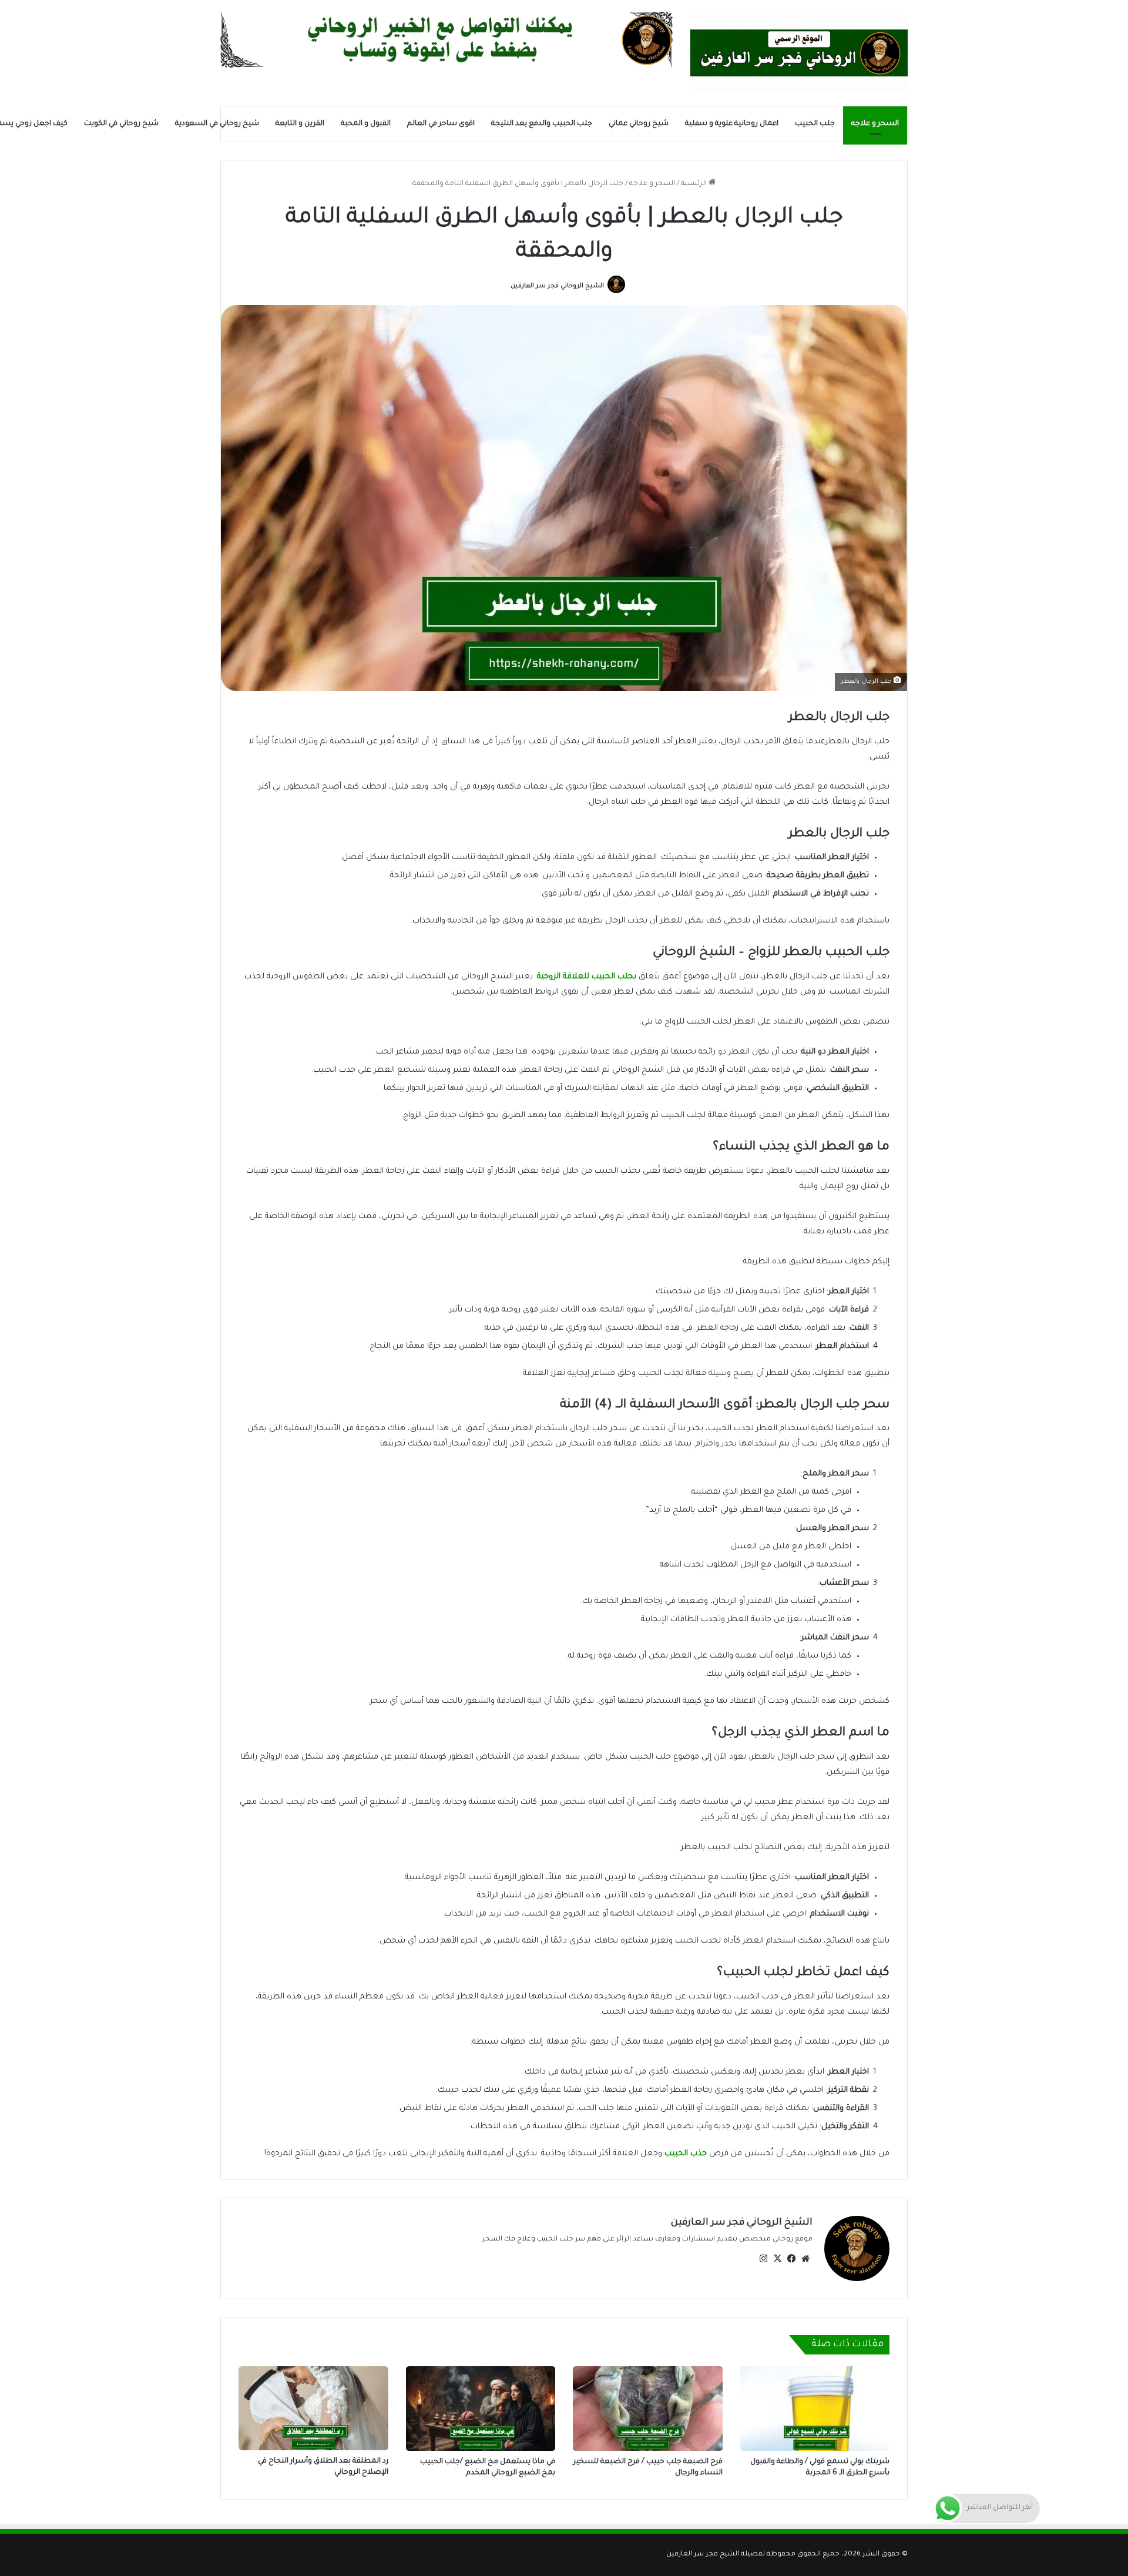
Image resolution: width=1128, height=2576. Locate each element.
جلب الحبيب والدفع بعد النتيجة (542, 124)
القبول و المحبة (366, 124)
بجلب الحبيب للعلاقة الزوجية (587, 977)
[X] (777, 2259)
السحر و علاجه (875, 124)
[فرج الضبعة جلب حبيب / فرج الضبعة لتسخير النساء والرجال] (648, 2409)
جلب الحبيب (815, 124)
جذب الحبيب (687, 2154)
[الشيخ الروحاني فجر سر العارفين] (799, 53)
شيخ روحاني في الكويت (121, 124)
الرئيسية (695, 184)
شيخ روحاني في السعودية (217, 124)
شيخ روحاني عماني (639, 124)
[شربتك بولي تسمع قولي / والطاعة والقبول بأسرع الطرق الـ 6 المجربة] (815, 2409)
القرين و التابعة (300, 124)
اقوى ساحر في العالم (441, 124)
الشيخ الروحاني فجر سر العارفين (557, 286)
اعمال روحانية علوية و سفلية (732, 124)
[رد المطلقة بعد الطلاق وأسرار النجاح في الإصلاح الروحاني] (313, 2408)
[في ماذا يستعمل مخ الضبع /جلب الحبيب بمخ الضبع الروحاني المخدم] (481, 2409)
